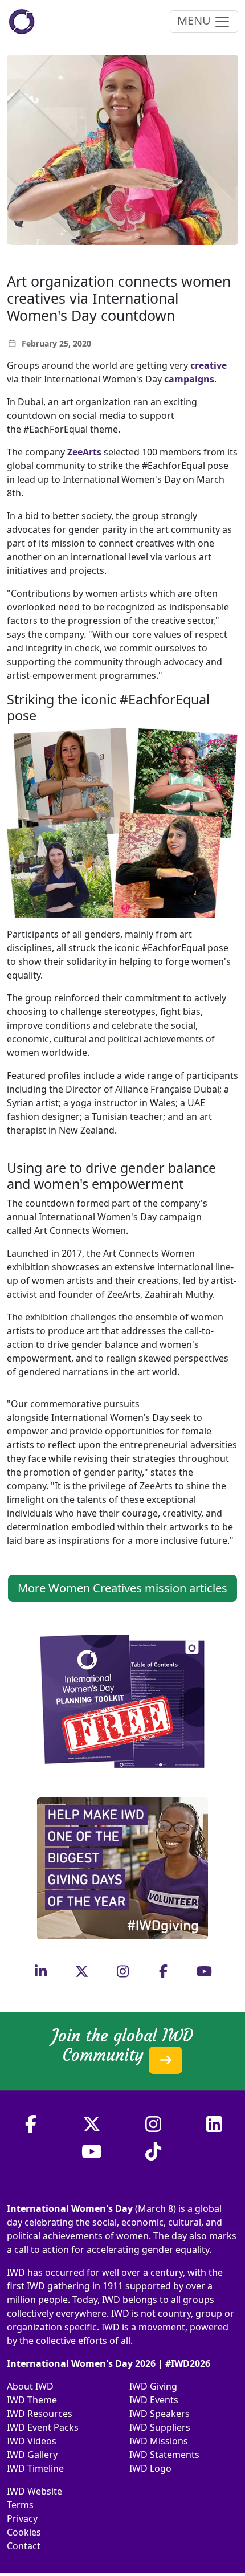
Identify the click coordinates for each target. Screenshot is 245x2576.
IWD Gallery (32, 2455)
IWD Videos (32, 2441)
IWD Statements (164, 2455)
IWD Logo (150, 2468)
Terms (20, 2505)
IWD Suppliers (160, 2427)
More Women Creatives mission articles (122, 1588)
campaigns (189, 379)
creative (209, 365)
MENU (195, 20)
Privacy (22, 2518)
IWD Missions (159, 2441)
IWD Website (34, 2491)
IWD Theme (32, 2400)
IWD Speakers (160, 2414)
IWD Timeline (35, 2468)
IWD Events (154, 2400)
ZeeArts (84, 452)
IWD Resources (40, 2414)
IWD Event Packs (43, 2427)
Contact (24, 2546)
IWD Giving (153, 2386)
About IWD (30, 2386)
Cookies (24, 2532)
